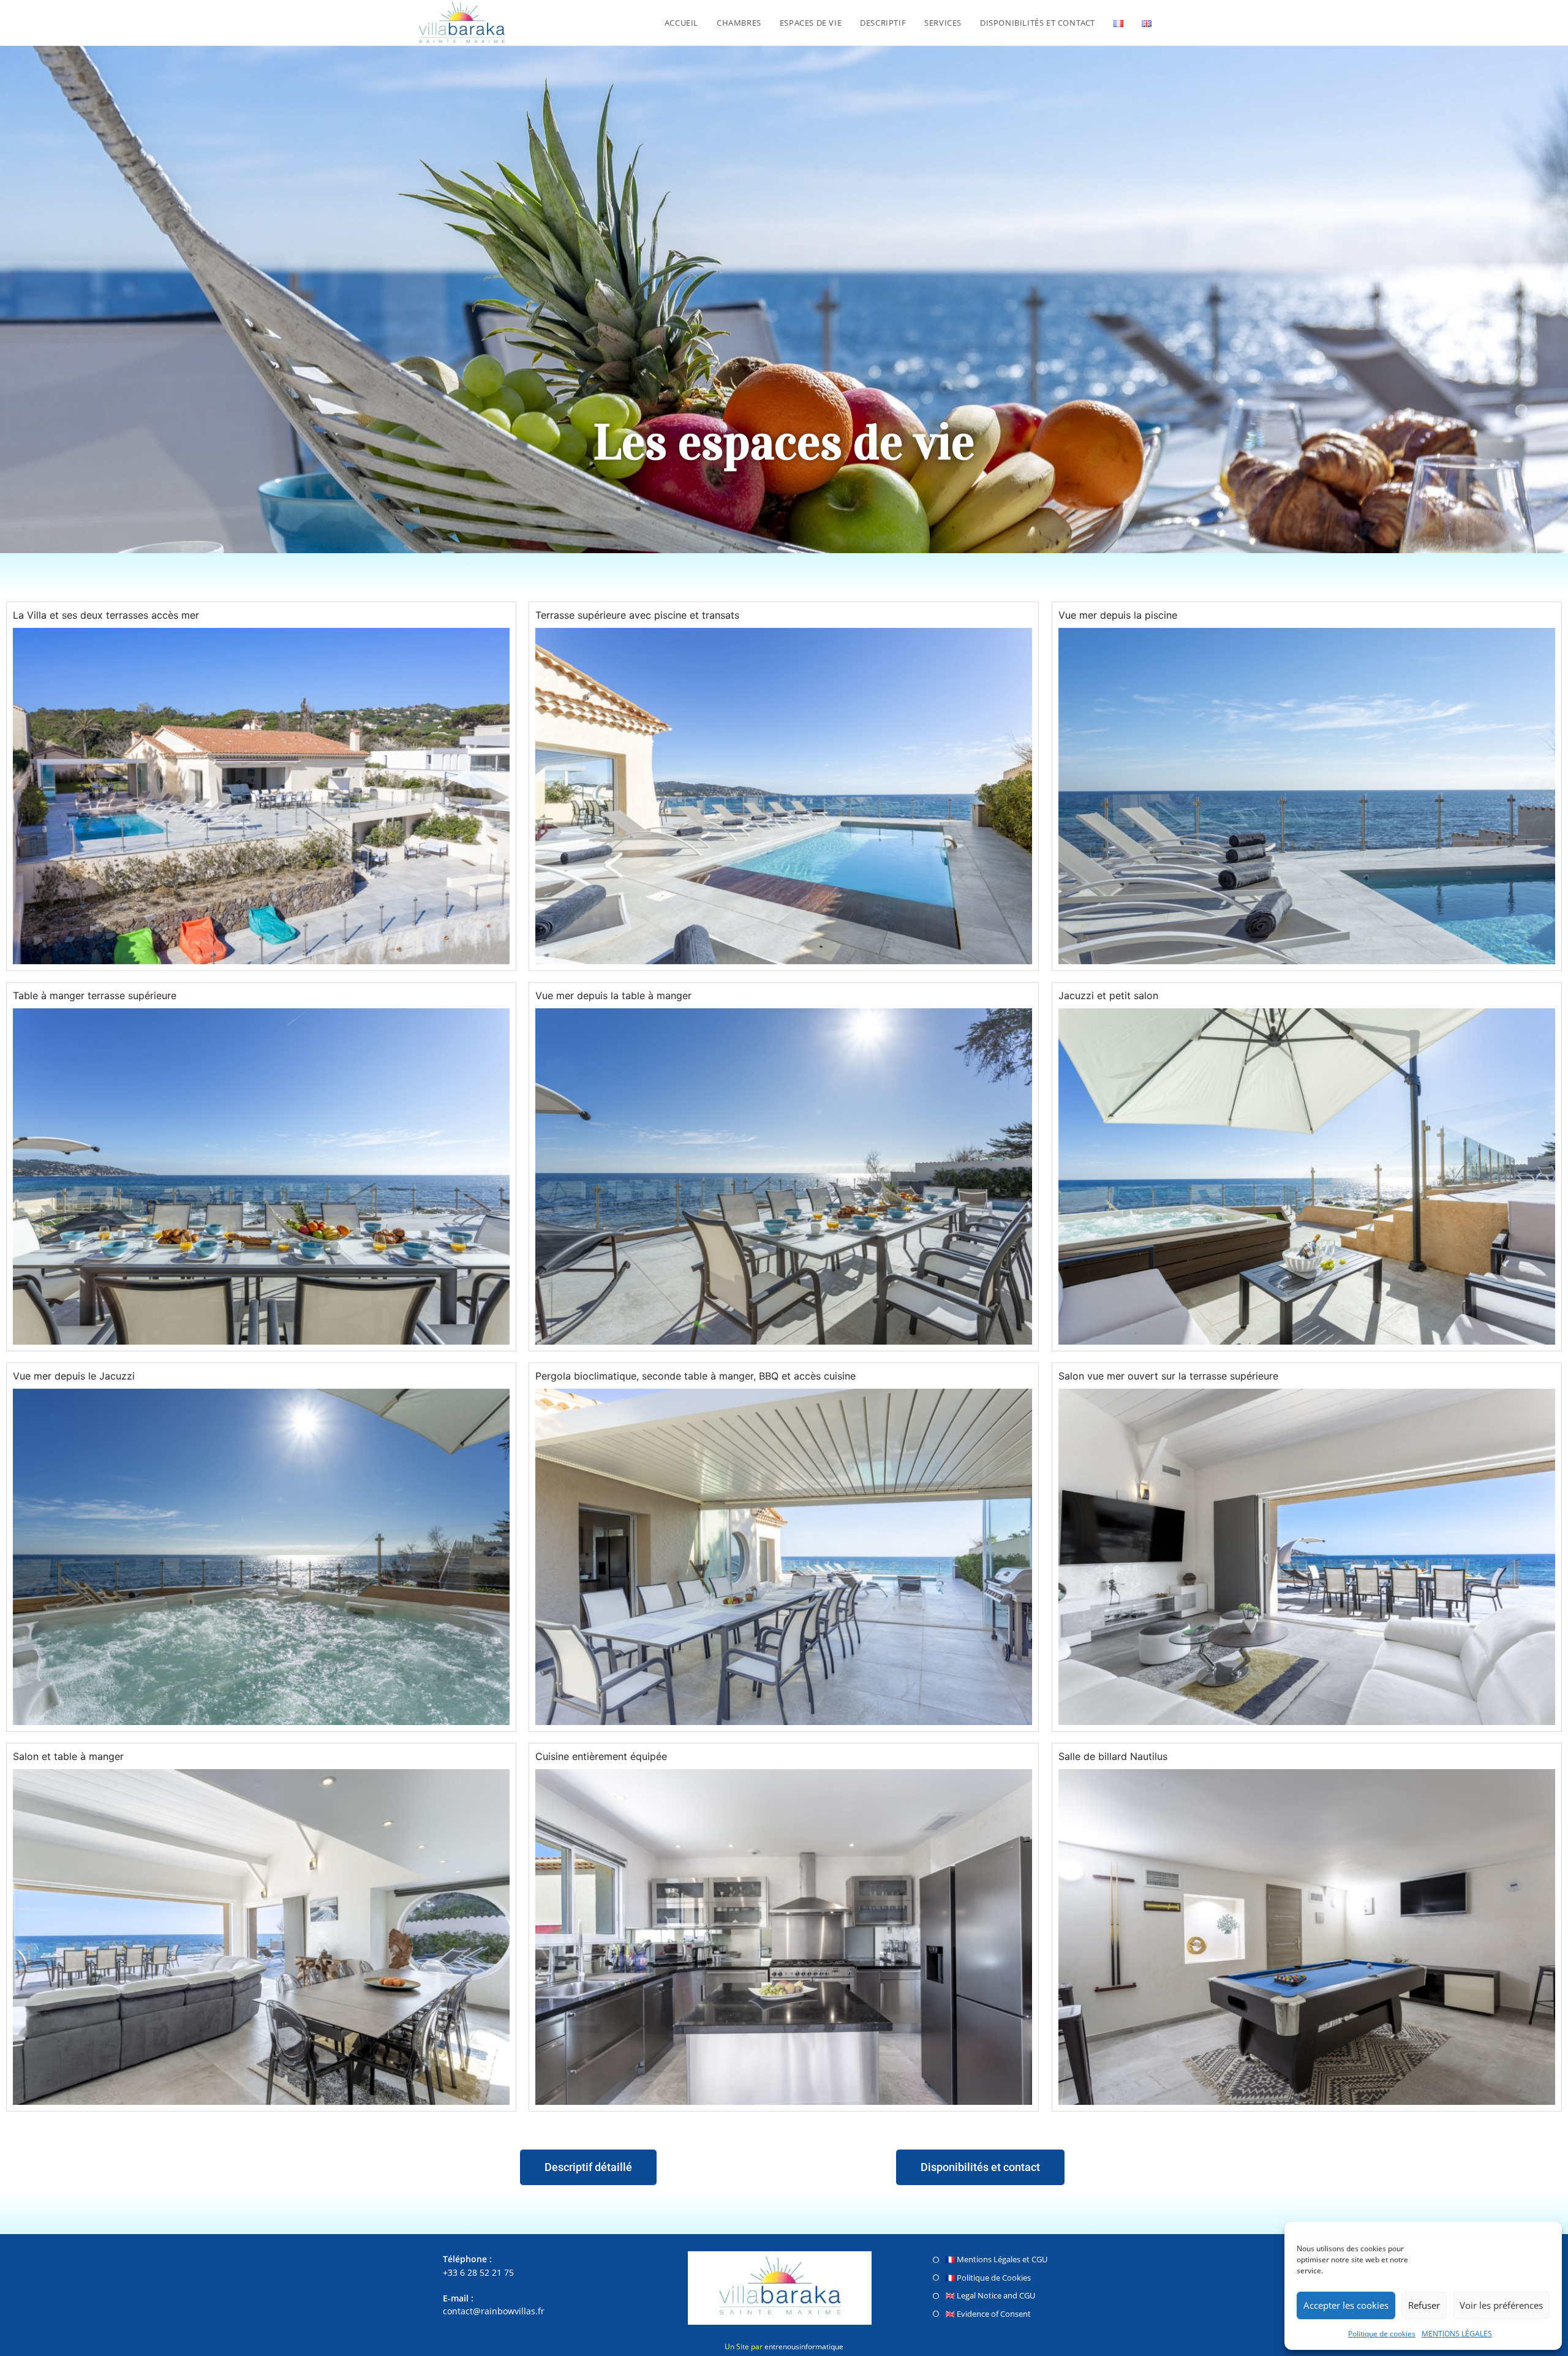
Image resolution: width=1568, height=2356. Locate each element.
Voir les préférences (1501, 2305)
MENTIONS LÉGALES (1457, 2334)
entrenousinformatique (804, 2347)
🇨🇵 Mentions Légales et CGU (996, 2259)
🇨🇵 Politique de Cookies (988, 2278)
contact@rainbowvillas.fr (494, 2311)
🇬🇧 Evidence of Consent (988, 2314)
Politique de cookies (1382, 2334)
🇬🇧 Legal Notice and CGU (990, 2295)
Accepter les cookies (1346, 2305)
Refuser (1424, 2305)
